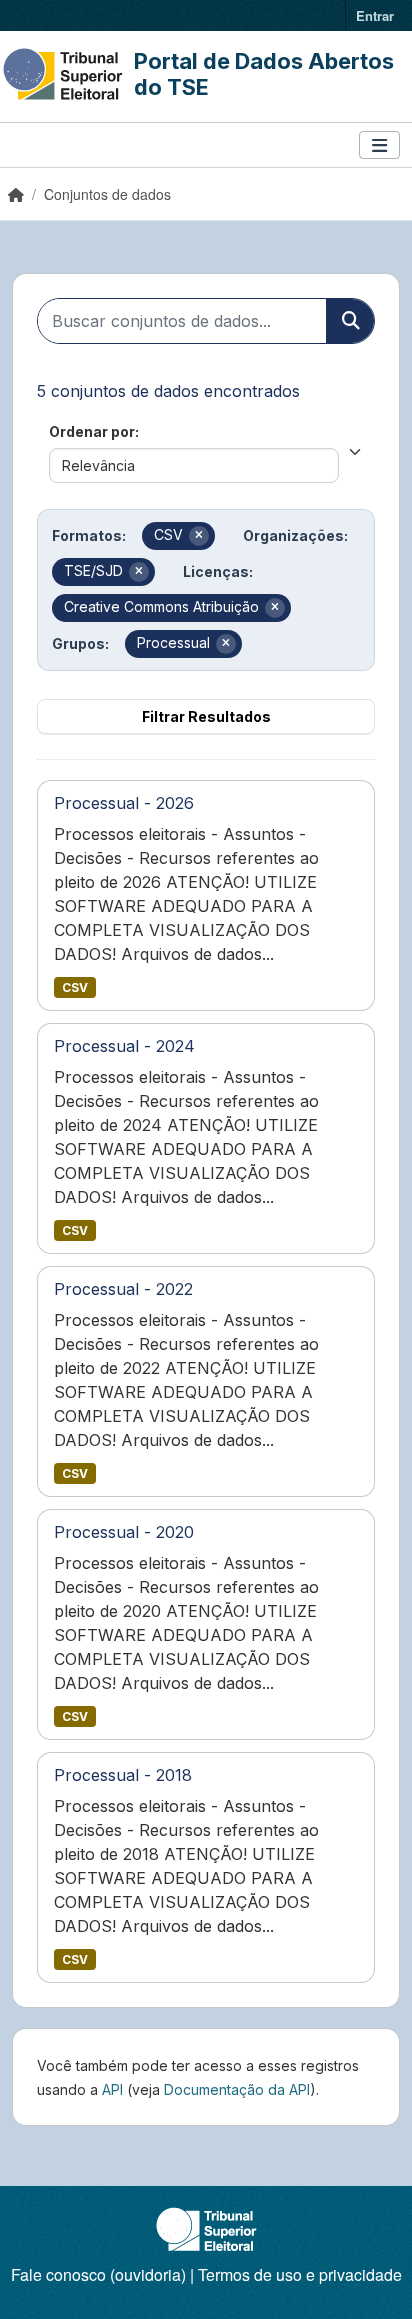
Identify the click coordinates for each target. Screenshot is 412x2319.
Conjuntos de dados (107, 194)
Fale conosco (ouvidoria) (98, 2274)
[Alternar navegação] (379, 145)
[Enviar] (350, 321)
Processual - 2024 (124, 1046)
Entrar (375, 15)
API (112, 2089)
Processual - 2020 (124, 1532)
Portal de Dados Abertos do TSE (264, 74)
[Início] (16, 194)
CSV (75, 987)
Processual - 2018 (123, 1775)
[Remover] (199, 536)
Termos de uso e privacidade (300, 2274)
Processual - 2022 (123, 1289)
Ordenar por (92, 431)
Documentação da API (237, 2089)
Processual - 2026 (124, 803)
